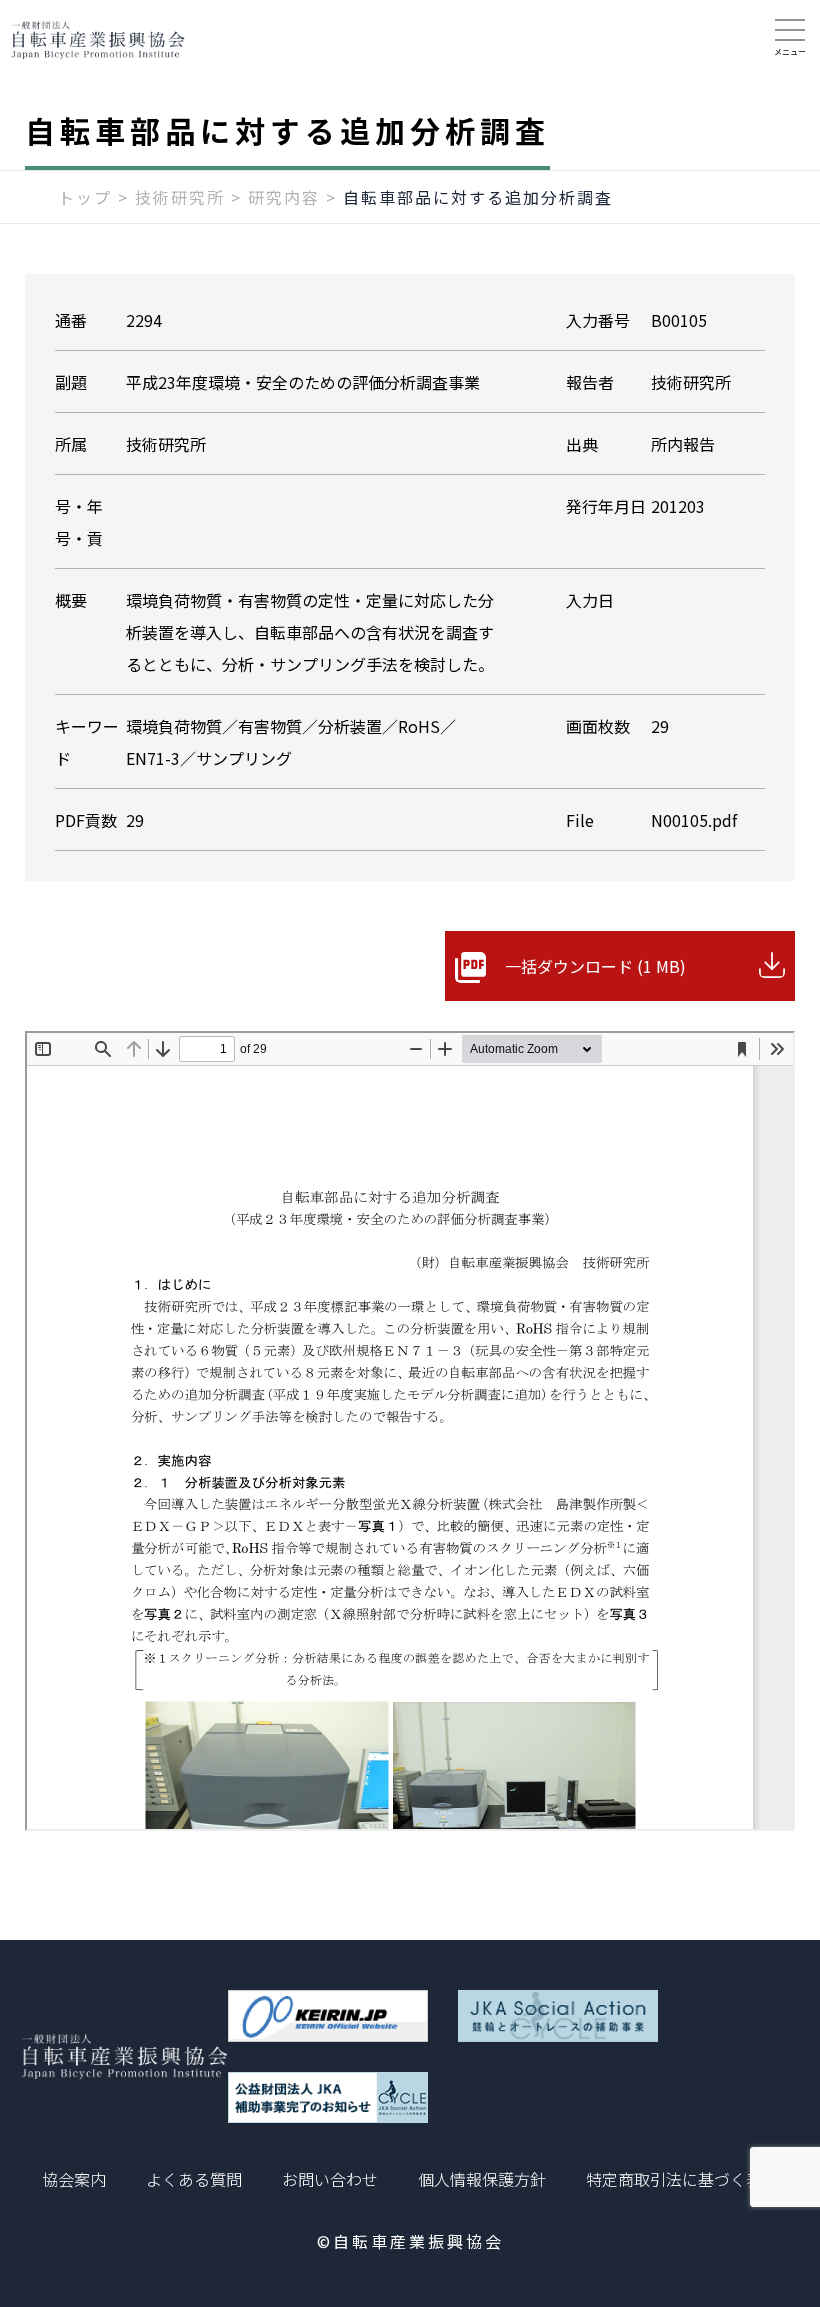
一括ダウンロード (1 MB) (595, 966)
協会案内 (74, 2179)
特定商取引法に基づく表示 (682, 2179)
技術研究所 (180, 197)
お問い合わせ (330, 2179)
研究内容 (284, 197)
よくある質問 (194, 2179)
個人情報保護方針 (482, 2179)
